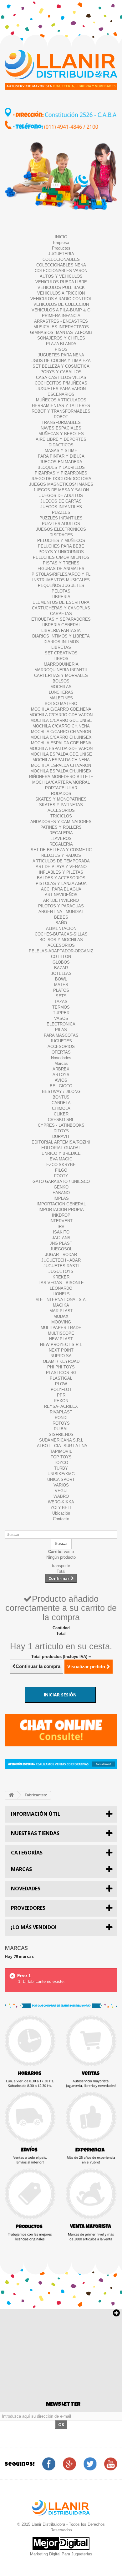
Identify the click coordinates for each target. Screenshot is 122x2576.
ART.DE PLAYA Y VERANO (61, 867)
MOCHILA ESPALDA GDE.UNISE (61, 754)
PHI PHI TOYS (61, 1367)
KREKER (61, 1277)
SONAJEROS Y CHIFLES (61, 338)
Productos (61, 248)
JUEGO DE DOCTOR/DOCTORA (61, 479)
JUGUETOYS (61, 1271)
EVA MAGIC (61, 1159)
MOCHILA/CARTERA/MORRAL (61, 782)
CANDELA (61, 1103)
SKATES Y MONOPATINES (61, 799)
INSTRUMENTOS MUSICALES (61, 580)
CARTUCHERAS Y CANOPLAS (61, 608)
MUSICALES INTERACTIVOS (61, 327)
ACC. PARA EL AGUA (61, 889)
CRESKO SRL (61, 1120)
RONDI (61, 1418)
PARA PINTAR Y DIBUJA (61, 456)
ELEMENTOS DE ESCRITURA (61, 602)
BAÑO (61, 923)
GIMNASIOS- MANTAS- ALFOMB (61, 333)
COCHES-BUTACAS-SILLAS (61, 934)
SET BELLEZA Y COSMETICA (61, 366)
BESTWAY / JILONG (61, 1092)
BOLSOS (61, 681)
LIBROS (61, 659)
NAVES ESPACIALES (61, 428)
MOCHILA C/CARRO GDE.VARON (61, 715)
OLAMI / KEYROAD (61, 1361)
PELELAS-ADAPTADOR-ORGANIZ (61, 951)
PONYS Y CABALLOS (61, 372)
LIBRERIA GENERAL (61, 625)
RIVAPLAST (61, 1412)
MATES (61, 985)
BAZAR (61, 968)
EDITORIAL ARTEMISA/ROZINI (61, 1142)
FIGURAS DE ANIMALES (61, 569)
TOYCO (61, 1463)
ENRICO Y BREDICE (61, 1153)
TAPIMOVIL (61, 1451)
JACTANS (61, 1238)
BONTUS (61, 1097)
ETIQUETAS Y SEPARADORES (61, 619)
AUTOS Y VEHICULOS (61, 276)
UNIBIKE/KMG (61, 1474)
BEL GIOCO (61, 1086)
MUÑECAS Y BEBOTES (61, 434)
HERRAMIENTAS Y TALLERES (61, 406)
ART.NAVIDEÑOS (61, 895)
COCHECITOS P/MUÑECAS (61, 383)
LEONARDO (61, 1288)
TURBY (61, 1468)
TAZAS (61, 1002)
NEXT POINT (61, 1350)
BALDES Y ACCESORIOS (61, 878)
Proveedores (28, 1908)
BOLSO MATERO (61, 704)
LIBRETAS (61, 647)
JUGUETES (61, 1041)
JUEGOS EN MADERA (61, 462)
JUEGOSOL (61, 1249)
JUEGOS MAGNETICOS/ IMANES (61, 484)
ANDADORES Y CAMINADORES (61, 822)
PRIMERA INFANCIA (61, 316)
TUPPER (61, 1013)
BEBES (61, 917)
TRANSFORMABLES (61, 422)
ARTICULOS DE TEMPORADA (61, 861)
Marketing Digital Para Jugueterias (61, 2554)
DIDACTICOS (61, 445)
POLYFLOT (61, 1390)
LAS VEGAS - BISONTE (61, 1283)
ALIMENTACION (61, 928)
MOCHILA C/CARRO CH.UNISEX (61, 737)
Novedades (61, 1058)
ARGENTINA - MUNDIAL (61, 912)
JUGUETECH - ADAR (61, 1260)
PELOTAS (61, 591)
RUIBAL (61, 1429)
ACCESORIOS (61, 810)
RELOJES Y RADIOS (61, 855)
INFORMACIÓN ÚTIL (36, 1814)
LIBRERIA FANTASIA (61, 630)
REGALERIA (61, 833)
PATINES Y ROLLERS (61, 827)
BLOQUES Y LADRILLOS (61, 467)
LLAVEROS (61, 839)
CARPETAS (61, 614)
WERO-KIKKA (61, 1502)
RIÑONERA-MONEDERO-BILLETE (61, 777)
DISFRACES (61, 535)
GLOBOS (61, 962)
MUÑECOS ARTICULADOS (61, 400)
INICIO (61, 237)
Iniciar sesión (60, 1695)
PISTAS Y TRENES (61, 563)
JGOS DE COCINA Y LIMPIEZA (61, 361)
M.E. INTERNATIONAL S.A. (61, 1300)
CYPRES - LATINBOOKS (61, 1125)
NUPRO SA (61, 1356)
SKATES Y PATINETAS (61, 805)
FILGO (61, 1170)
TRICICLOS (61, 816)
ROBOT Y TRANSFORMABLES (61, 411)
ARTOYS (61, 1075)
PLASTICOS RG (61, 1373)
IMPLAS (61, 1198)
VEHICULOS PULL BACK (61, 288)
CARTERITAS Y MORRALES (61, 675)
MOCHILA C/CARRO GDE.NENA (61, 709)
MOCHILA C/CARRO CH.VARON (61, 732)
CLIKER (61, 1114)
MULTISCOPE (61, 1333)
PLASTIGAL (61, 1378)
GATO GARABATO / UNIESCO (61, 1181)
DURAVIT (61, 1137)
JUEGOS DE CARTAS (61, 501)
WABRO (61, 1496)
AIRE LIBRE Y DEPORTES (61, 439)
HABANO (61, 1193)
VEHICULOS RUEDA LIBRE (61, 282)
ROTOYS (61, 1423)
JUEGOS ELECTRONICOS (61, 529)
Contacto (61, 1519)
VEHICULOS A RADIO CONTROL (61, 299)
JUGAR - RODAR (61, 1255)
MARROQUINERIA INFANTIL (61, 670)
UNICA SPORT (61, 1479)
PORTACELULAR (61, 788)
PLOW (61, 1384)
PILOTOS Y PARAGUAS (61, 906)
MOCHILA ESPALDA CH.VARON (61, 765)
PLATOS (61, 990)
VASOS (61, 1018)
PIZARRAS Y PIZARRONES (61, 473)
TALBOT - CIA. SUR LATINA (61, 1446)
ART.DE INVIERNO (61, 900)
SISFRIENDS (61, 1434)
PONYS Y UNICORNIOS (61, 552)
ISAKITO (61, 1232)
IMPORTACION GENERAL (61, 1204)
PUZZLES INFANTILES (61, 518)
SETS (61, 996)
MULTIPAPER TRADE (61, 1328)
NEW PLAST (61, 1339)
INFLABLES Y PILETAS (61, 872)
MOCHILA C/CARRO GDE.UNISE (61, 720)
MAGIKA (61, 1305)
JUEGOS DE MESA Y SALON (61, 490)
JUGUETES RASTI (61, 1266)
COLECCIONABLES (61, 259)
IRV (61, 1226)
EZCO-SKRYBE (61, 1165)
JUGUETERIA (61, 254)
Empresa (61, 243)
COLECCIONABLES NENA (61, 265)
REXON (61, 1401)
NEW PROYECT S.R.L (61, 1345)
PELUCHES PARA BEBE (61, 546)
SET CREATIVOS (61, 653)
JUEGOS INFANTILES (61, 507)
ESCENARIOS (61, 394)
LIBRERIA (61, 597)
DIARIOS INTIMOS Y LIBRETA (61, 636)
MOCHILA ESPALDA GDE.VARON (61, 749)
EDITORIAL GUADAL (61, 1148)
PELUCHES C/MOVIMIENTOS (61, 557)
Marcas (61, 1063)
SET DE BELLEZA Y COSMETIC (61, 850)
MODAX (61, 1316)
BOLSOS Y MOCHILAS (61, 940)
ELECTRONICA (61, 1024)
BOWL (61, 979)
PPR (61, 1395)
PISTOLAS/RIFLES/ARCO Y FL (61, 574)
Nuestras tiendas (35, 1833)
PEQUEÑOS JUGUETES (61, 586)
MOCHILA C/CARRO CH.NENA (61, 726)
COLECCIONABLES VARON (61, 271)
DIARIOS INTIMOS (61, 642)
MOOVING (61, 1322)
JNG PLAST (61, 1243)
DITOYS (61, 1131)
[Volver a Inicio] (11, 1795)
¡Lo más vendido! (34, 1927)
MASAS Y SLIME (61, 451)
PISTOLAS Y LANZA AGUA (61, 883)
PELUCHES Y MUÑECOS (61, 541)
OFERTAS (61, 1052)
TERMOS (61, 1007)
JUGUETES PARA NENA (61, 355)
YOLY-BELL (61, 1508)
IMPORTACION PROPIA (61, 1210)
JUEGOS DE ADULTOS (61, 496)
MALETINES (61, 698)
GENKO (61, 1187)
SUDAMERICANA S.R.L (61, 1440)
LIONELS (61, 1294)
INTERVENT (61, 1221)
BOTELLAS (61, 973)
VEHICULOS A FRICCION (61, 293)
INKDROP (61, 1215)
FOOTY (61, 1176)
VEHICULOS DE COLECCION (61, 304)
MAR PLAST (61, 1311)
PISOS (61, 349)
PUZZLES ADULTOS (61, 524)
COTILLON (61, 957)
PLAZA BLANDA (61, 344)
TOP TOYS (61, 1457)
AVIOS (61, 1080)
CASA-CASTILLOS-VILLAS (61, 377)
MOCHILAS (61, 687)
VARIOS (61, 1485)
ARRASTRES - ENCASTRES (61, 321)
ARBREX (61, 1069)
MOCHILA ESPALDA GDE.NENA (61, 743)
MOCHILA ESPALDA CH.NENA (61, 760)
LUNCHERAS (61, 692)
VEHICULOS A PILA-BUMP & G (61, 310)
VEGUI (61, 1491)
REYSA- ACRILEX (61, 1406)
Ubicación (61, 1513)
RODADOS (61, 794)
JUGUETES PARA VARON (61, 389)
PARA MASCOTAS (61, 1035)
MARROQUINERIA (61, 664)
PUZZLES (61, 512)
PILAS (61, 1030)
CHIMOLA (61, 1108)
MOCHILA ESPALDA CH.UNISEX (61, 771)
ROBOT (61, 417)
